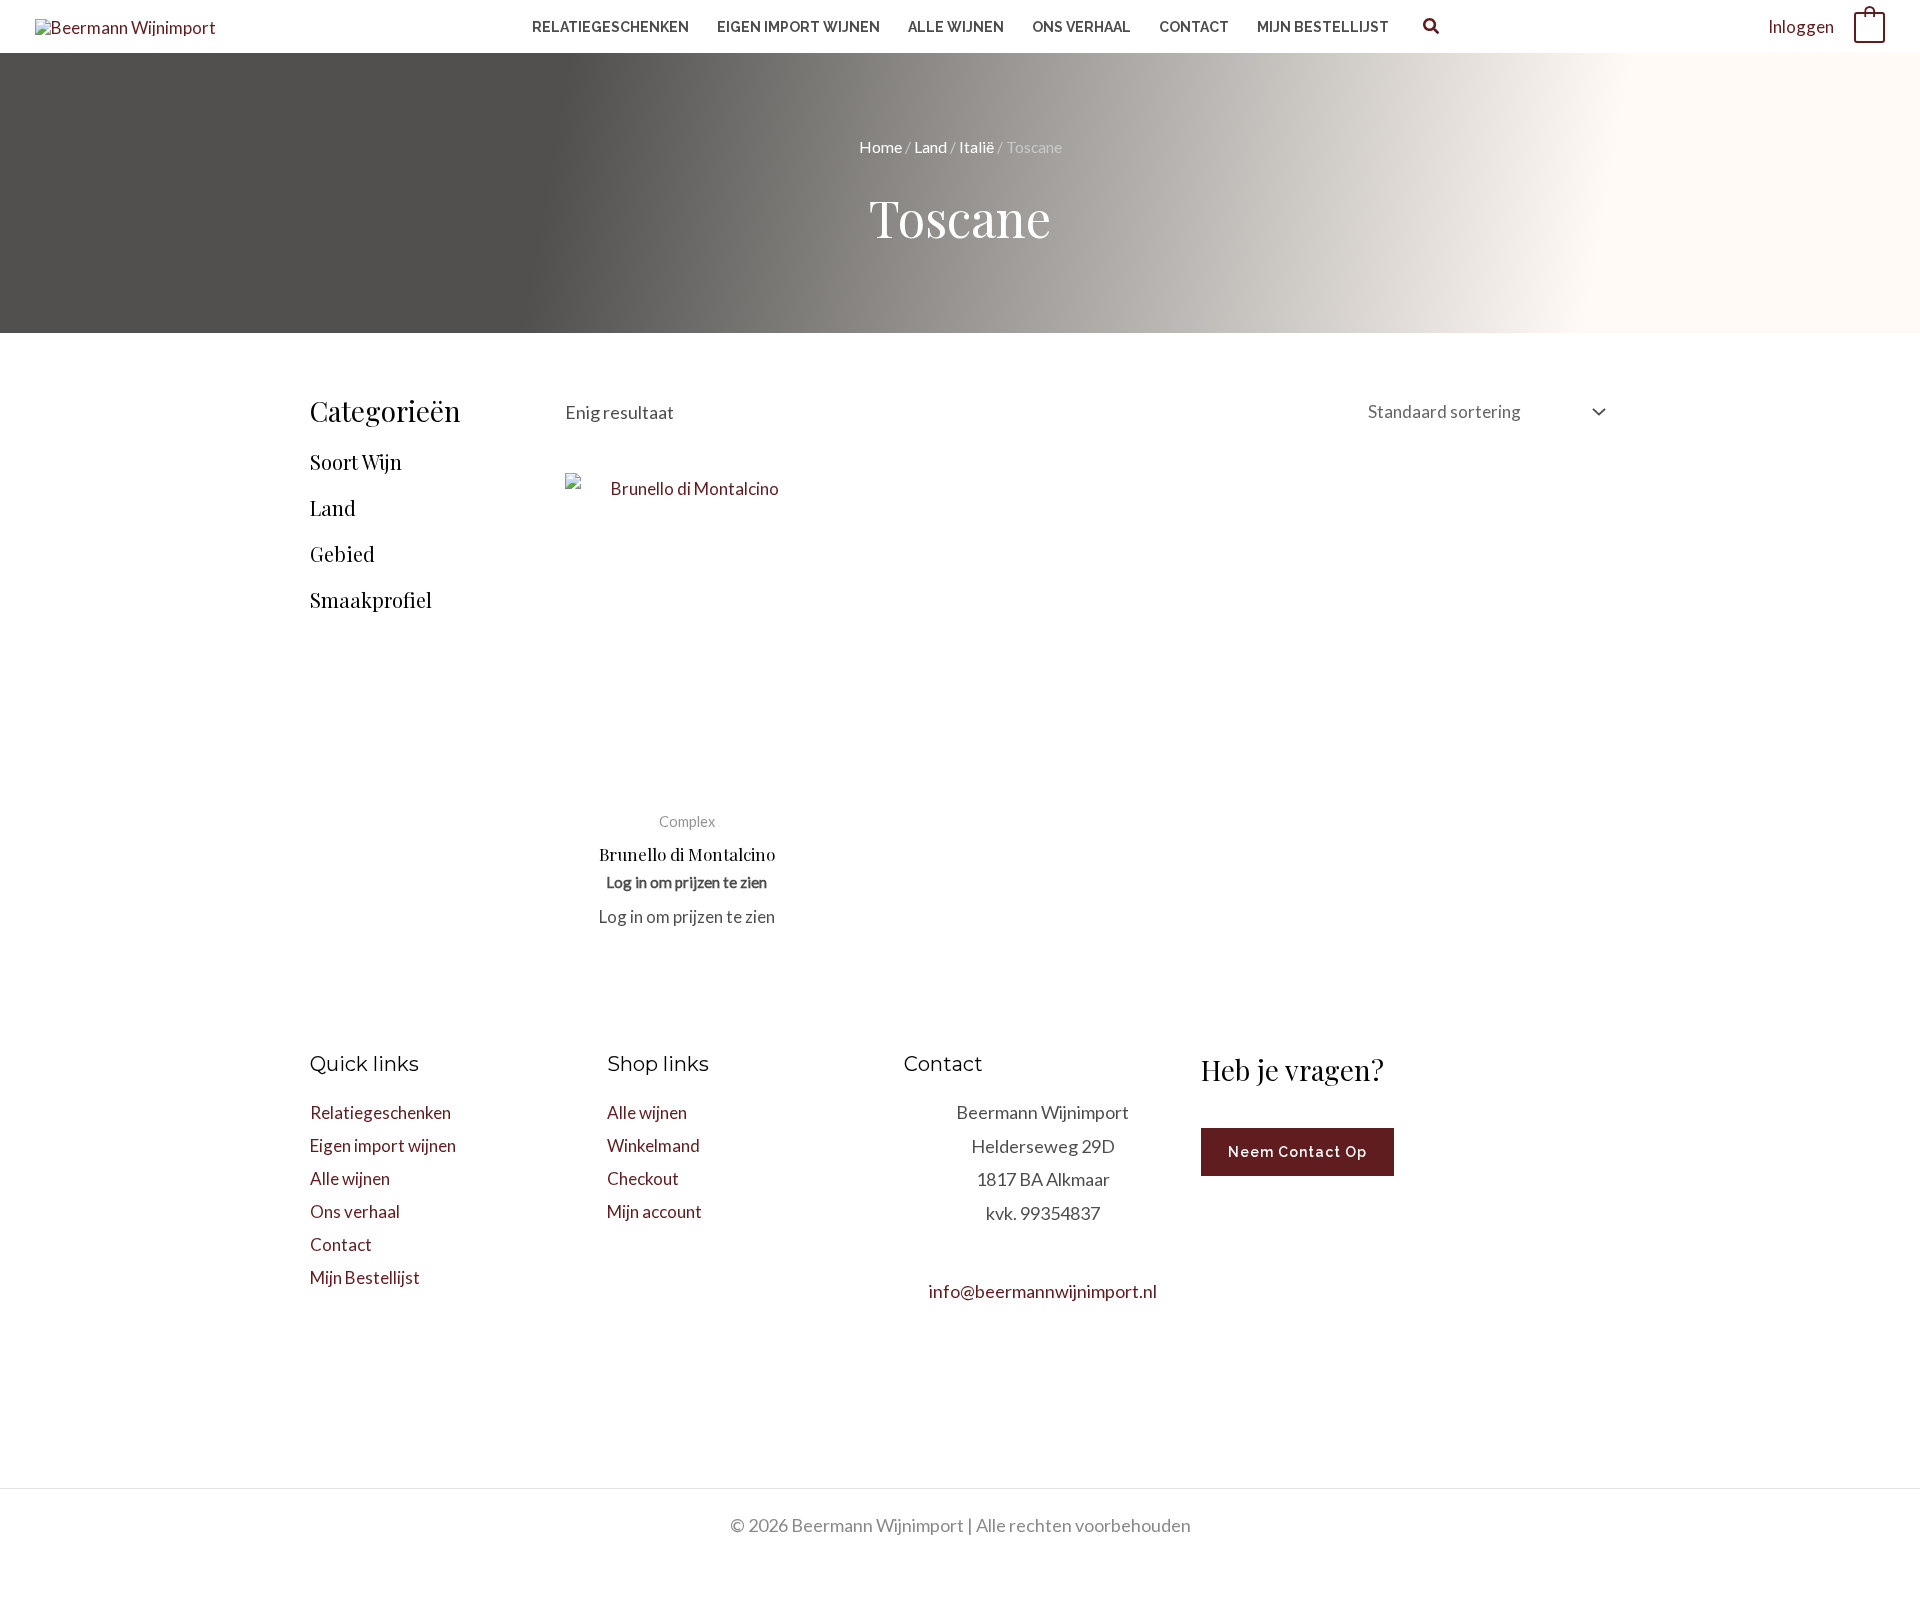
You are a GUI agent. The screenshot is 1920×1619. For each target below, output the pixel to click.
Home (880, 147)
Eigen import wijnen (383, 1145)
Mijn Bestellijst (365, 1277)
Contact (341, 1244)
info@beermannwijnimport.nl (1043, 1291)
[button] (1432, 28)
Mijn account (654, 1211)
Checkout (643, 1178)
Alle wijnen (350, 1178)
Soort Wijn (356, 462)
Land (930, 147)
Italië (976, 147)
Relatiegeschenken (380, 1112)
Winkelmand (653, 1145)
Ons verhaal (355, 1211)
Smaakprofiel (371, 600)
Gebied (342, 554)
